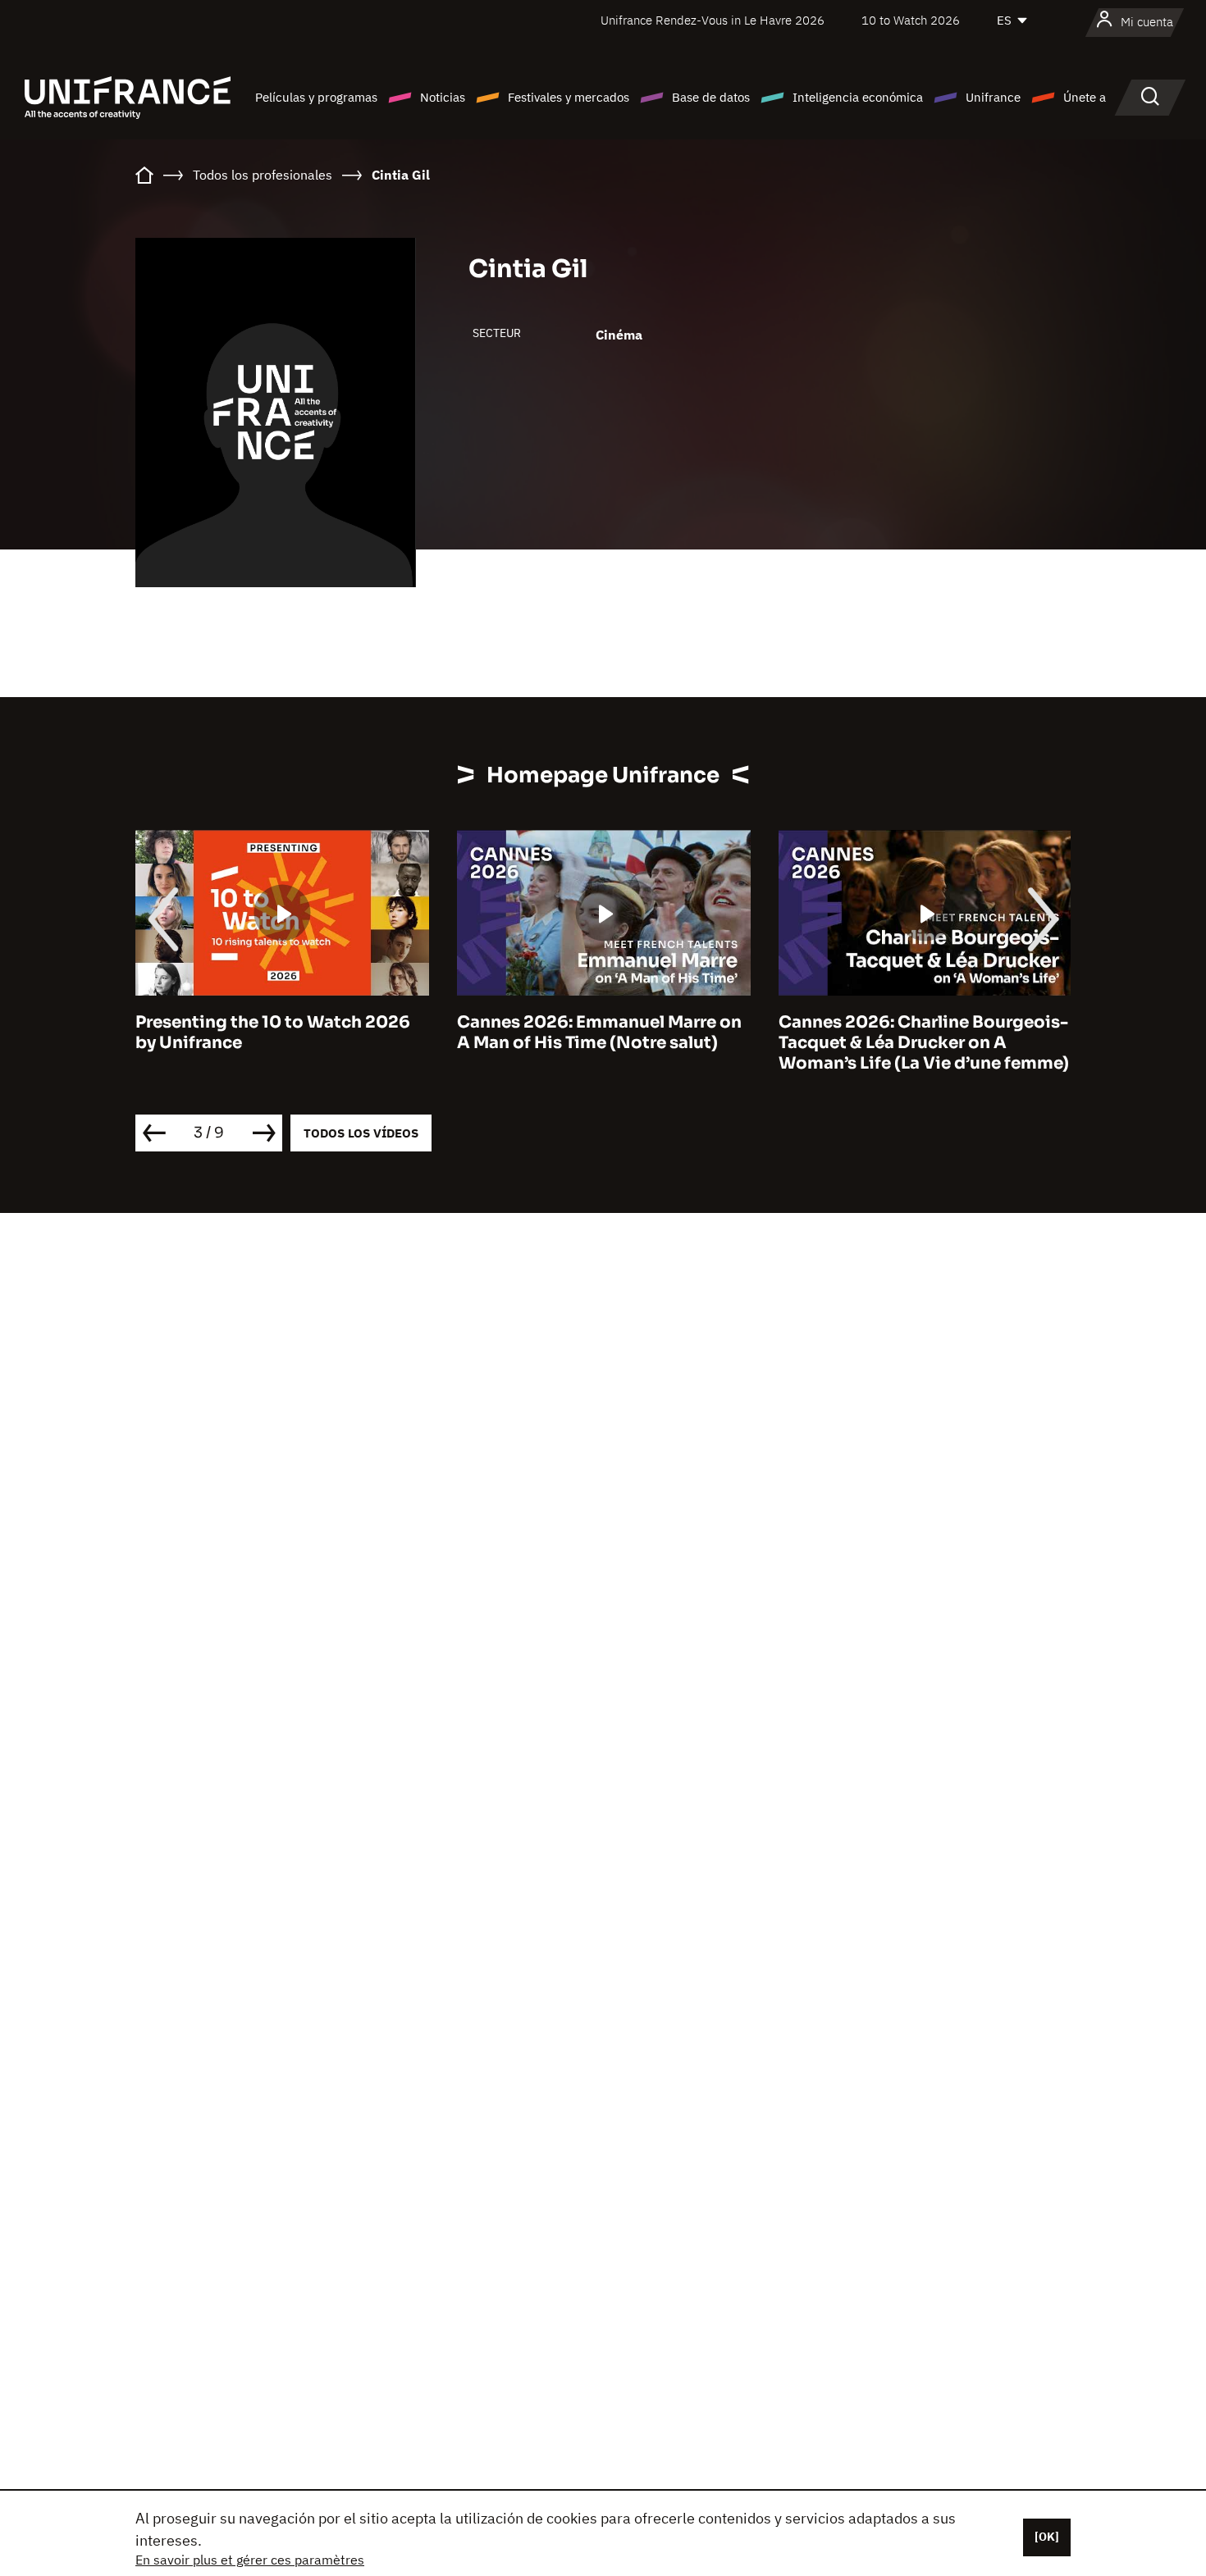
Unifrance (993, 97)
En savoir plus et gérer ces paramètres (250, 2560)
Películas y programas (316, 97)
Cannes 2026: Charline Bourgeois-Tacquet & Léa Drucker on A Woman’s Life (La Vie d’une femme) (924, 1043)
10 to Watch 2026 (911, 20)
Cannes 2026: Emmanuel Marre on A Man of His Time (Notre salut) (599, 1033)
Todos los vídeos (361, 1133)
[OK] (1047, 2537)
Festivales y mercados (569, 97)
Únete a (1085, 97)
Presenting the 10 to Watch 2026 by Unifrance (273, 1033)
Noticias (443, 97)
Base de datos (711, 97)
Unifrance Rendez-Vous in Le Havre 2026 (713, 20)
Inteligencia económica (858, 97)
